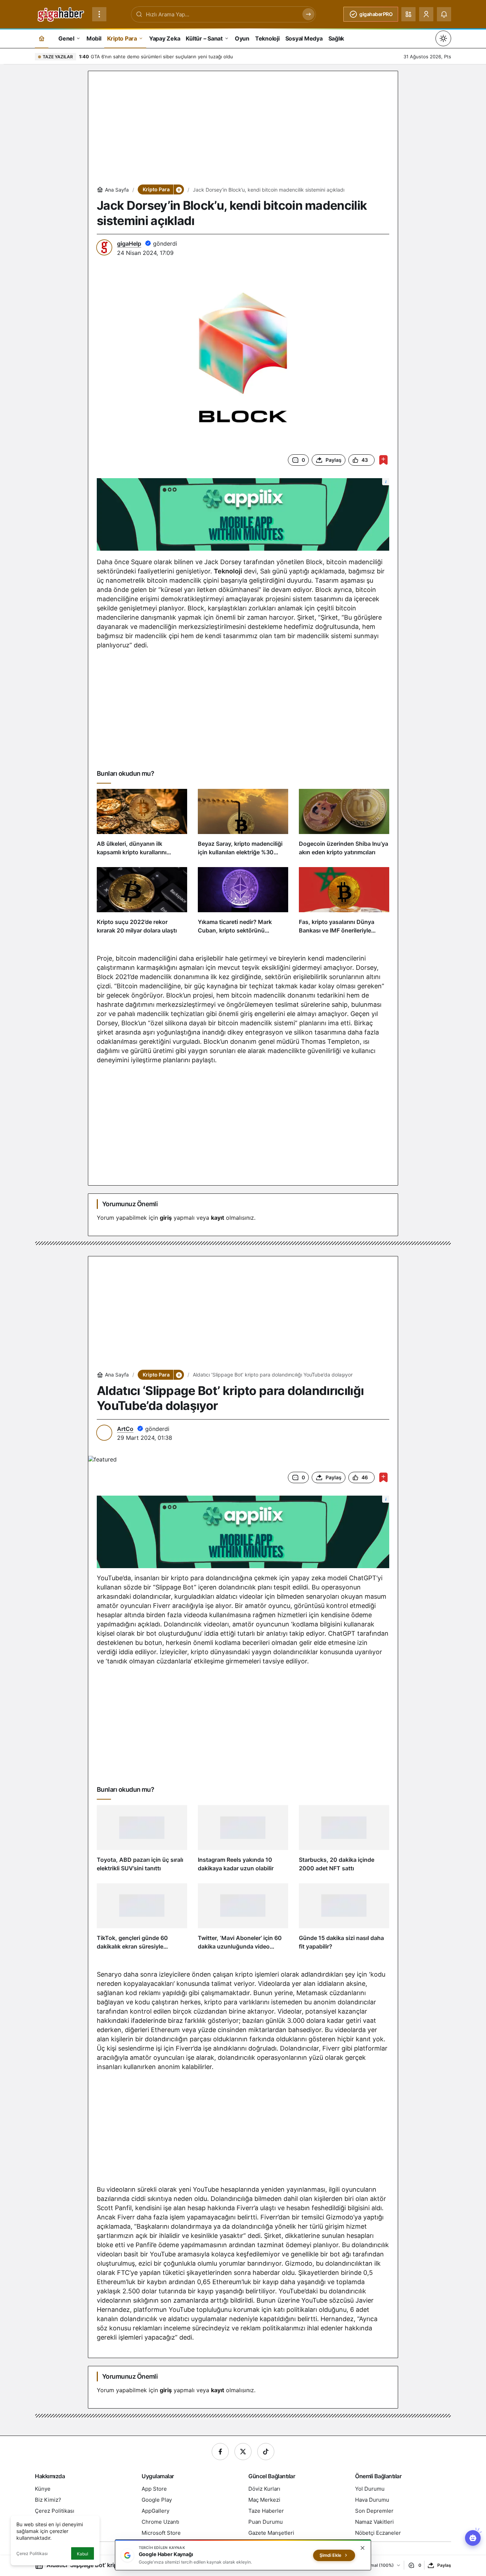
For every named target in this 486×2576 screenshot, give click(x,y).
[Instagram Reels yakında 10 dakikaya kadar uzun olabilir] (243, 1841)
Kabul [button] (83, 2554)
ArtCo (125, 1429)
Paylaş (444, 2565)
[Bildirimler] (444, 14)
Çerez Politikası (32, 2553)
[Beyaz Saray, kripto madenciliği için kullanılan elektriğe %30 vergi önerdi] (243, 825)
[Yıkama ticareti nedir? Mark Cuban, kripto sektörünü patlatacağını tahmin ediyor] (243, 904)
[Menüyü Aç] (99, 14)
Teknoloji (228, 571)
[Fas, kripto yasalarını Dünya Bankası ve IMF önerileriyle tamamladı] (344, 904)
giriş (166, 1218)
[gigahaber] (61, 14)
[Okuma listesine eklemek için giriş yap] (383, 460)
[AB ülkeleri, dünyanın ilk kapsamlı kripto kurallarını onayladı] (142, 825)
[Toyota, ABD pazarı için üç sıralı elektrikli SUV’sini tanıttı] (142, 1841)
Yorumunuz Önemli (130, 1204)
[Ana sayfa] (42, 38)
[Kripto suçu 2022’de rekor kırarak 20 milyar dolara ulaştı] (142, 904)
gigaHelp (129, 244)
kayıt (218, 1218)
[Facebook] (220, 2452)
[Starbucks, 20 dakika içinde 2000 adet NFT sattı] (344, 1841)
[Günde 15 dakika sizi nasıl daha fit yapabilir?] (344, 1920)
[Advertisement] (243, 129)
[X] (243, 2452)
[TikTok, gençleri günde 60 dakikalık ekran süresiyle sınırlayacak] (142, 1920)
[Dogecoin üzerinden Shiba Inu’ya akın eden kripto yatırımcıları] (344, 825)
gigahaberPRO (376, 14)
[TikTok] (266, 2452)
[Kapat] (363, 2548)
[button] (408, 14)
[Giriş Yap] (426, 14)
